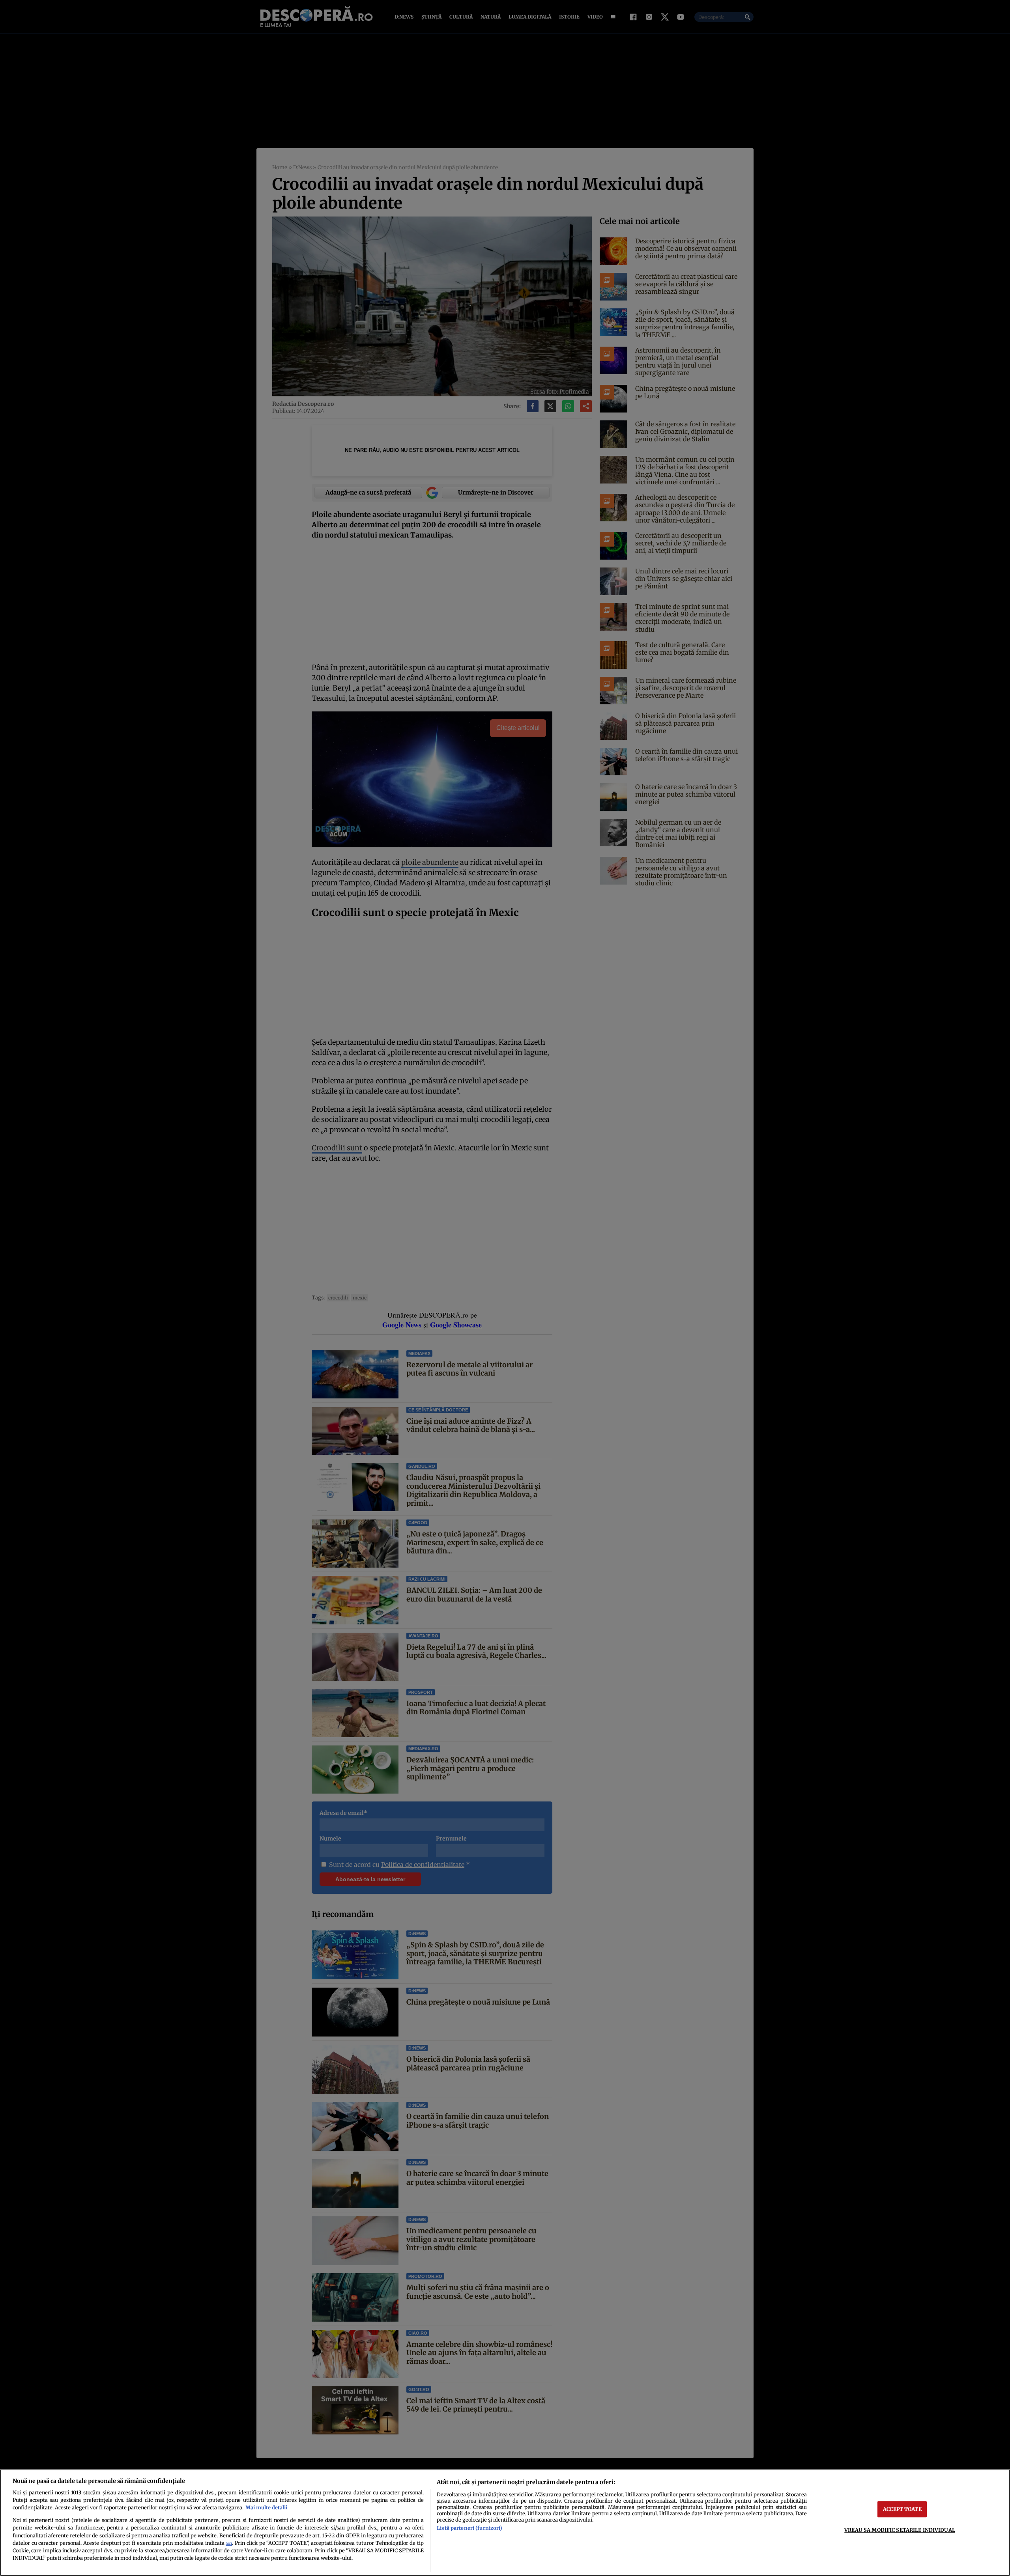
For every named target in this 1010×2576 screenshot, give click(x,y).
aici (229, 2543)
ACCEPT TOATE (902, 2509)
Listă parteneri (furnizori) (469, 2528)
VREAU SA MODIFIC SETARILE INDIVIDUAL (900, 2530)
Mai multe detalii (266, 2507)
